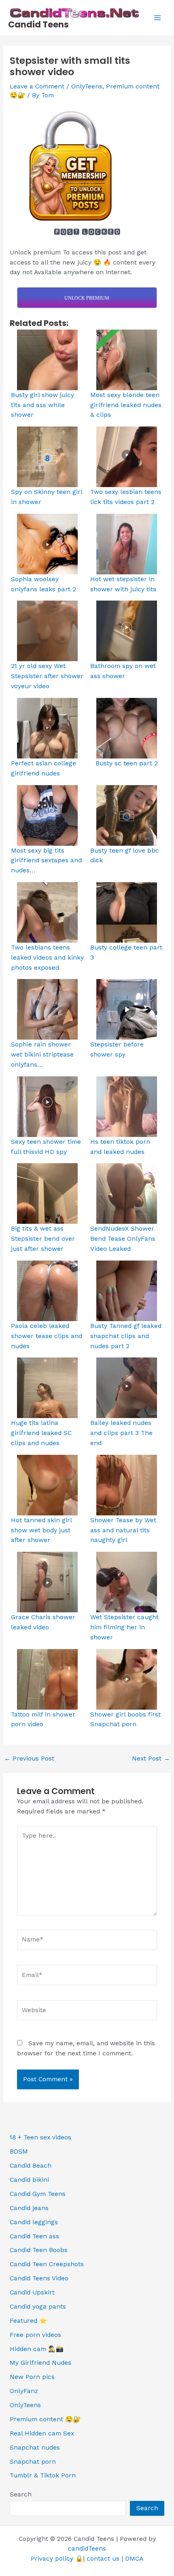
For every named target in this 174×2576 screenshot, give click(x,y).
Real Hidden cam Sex (42, 2433)
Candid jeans (29, 2208)
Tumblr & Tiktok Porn (43, 2475)
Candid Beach (31, 2166)
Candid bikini (29, 2180)
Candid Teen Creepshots (47, 2264)
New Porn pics (32, 2377)
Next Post (151, 1759)
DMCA (134, 2559)
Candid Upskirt (32, 2292)
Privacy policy (52, 2559)
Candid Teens (38, 24)
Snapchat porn (33, 2462)
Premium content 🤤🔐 (45, 2419)
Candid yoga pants (38, 2307)
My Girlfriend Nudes (40, 2363)
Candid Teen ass (34, 2236)
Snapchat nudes (35, 2448)
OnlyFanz (24, 2391)
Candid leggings (34, 2222)
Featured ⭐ (28, 2321)
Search (21, 2494)
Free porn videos (35, 2335)
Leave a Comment (37, 86)
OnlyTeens (87, 86)
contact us (103, 2559)
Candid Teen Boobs (39, 2250)
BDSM (19, 2152)
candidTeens (87, 2549)
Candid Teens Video (39, 2278)
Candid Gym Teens (38, 2194)
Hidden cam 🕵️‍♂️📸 (37, 2349)
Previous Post (29, 1759)
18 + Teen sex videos (40, 2137)
